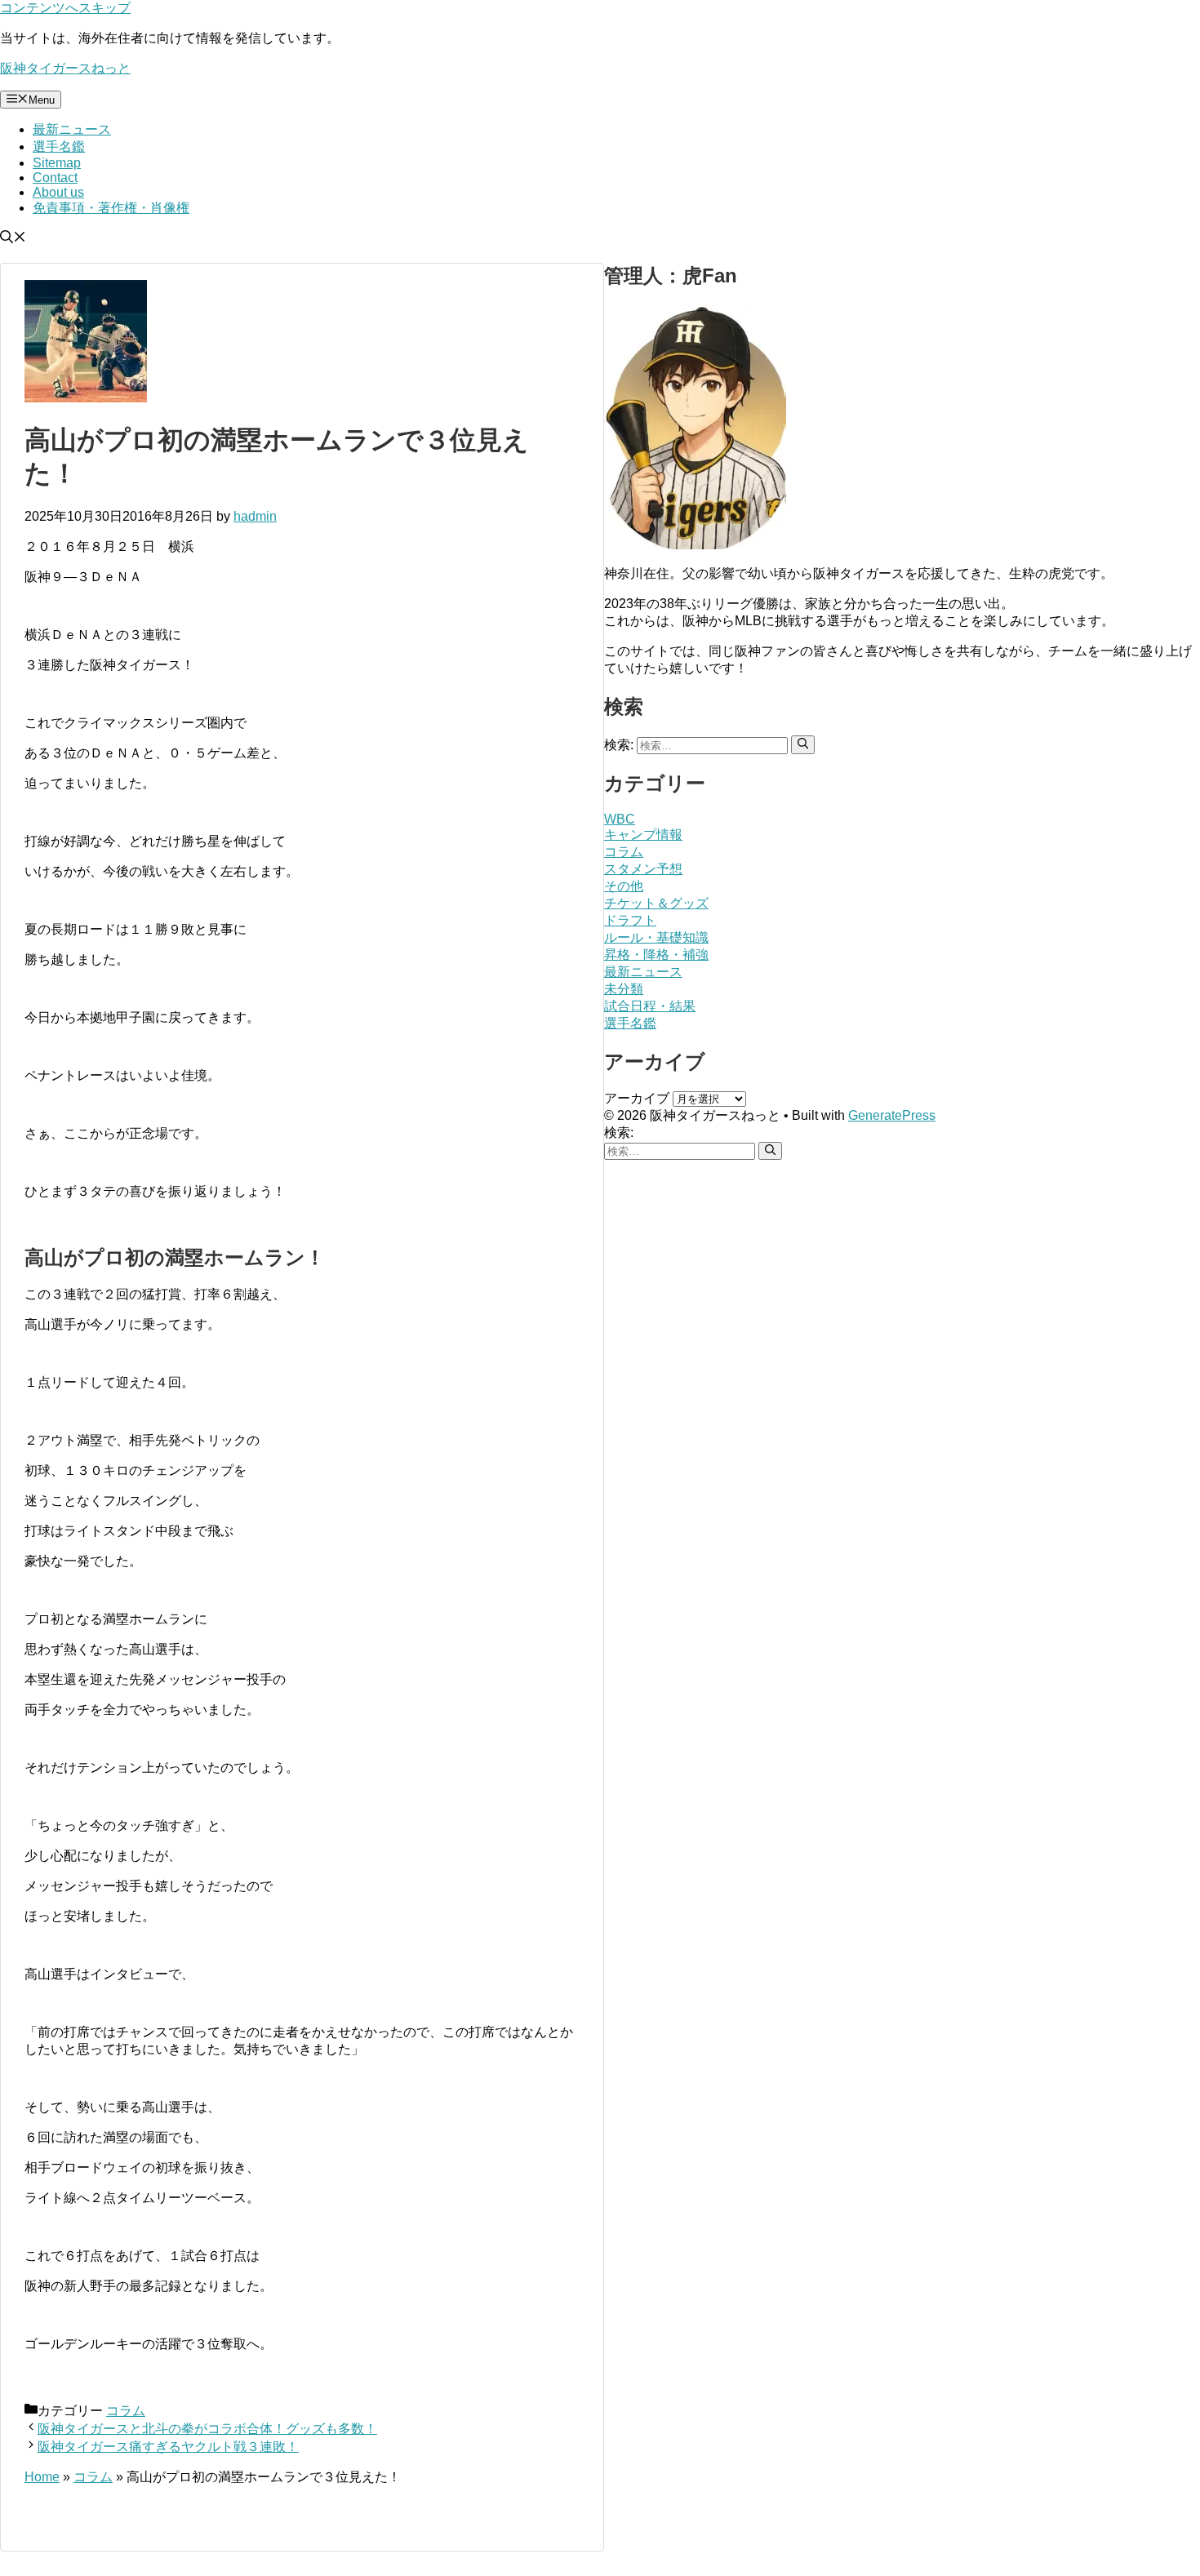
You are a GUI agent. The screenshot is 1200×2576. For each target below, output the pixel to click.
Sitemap (57, 163)
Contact (55, 178)
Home (42, 2477)
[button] (13, 239)
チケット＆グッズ (656, 903)
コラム (126, 2411)
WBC (620, 819)
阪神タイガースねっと (65, 68)
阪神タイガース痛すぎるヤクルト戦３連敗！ (168, 2447)
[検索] (803, 744)
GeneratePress (892, 1115)
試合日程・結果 (650, 1006)
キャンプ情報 (643, 835)
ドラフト (630, 920)
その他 (624, 886)
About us (58, 192)
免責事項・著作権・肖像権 (111, 208)
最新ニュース (72, 129)
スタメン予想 (643, 869)
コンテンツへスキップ (65, 8)
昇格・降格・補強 (656, 955)
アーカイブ (637, 1098)
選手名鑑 (59, 147)
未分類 (624, 989)
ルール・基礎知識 (656, 937)
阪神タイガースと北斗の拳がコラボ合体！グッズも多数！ (207, 2429)
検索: (619, 1133)
